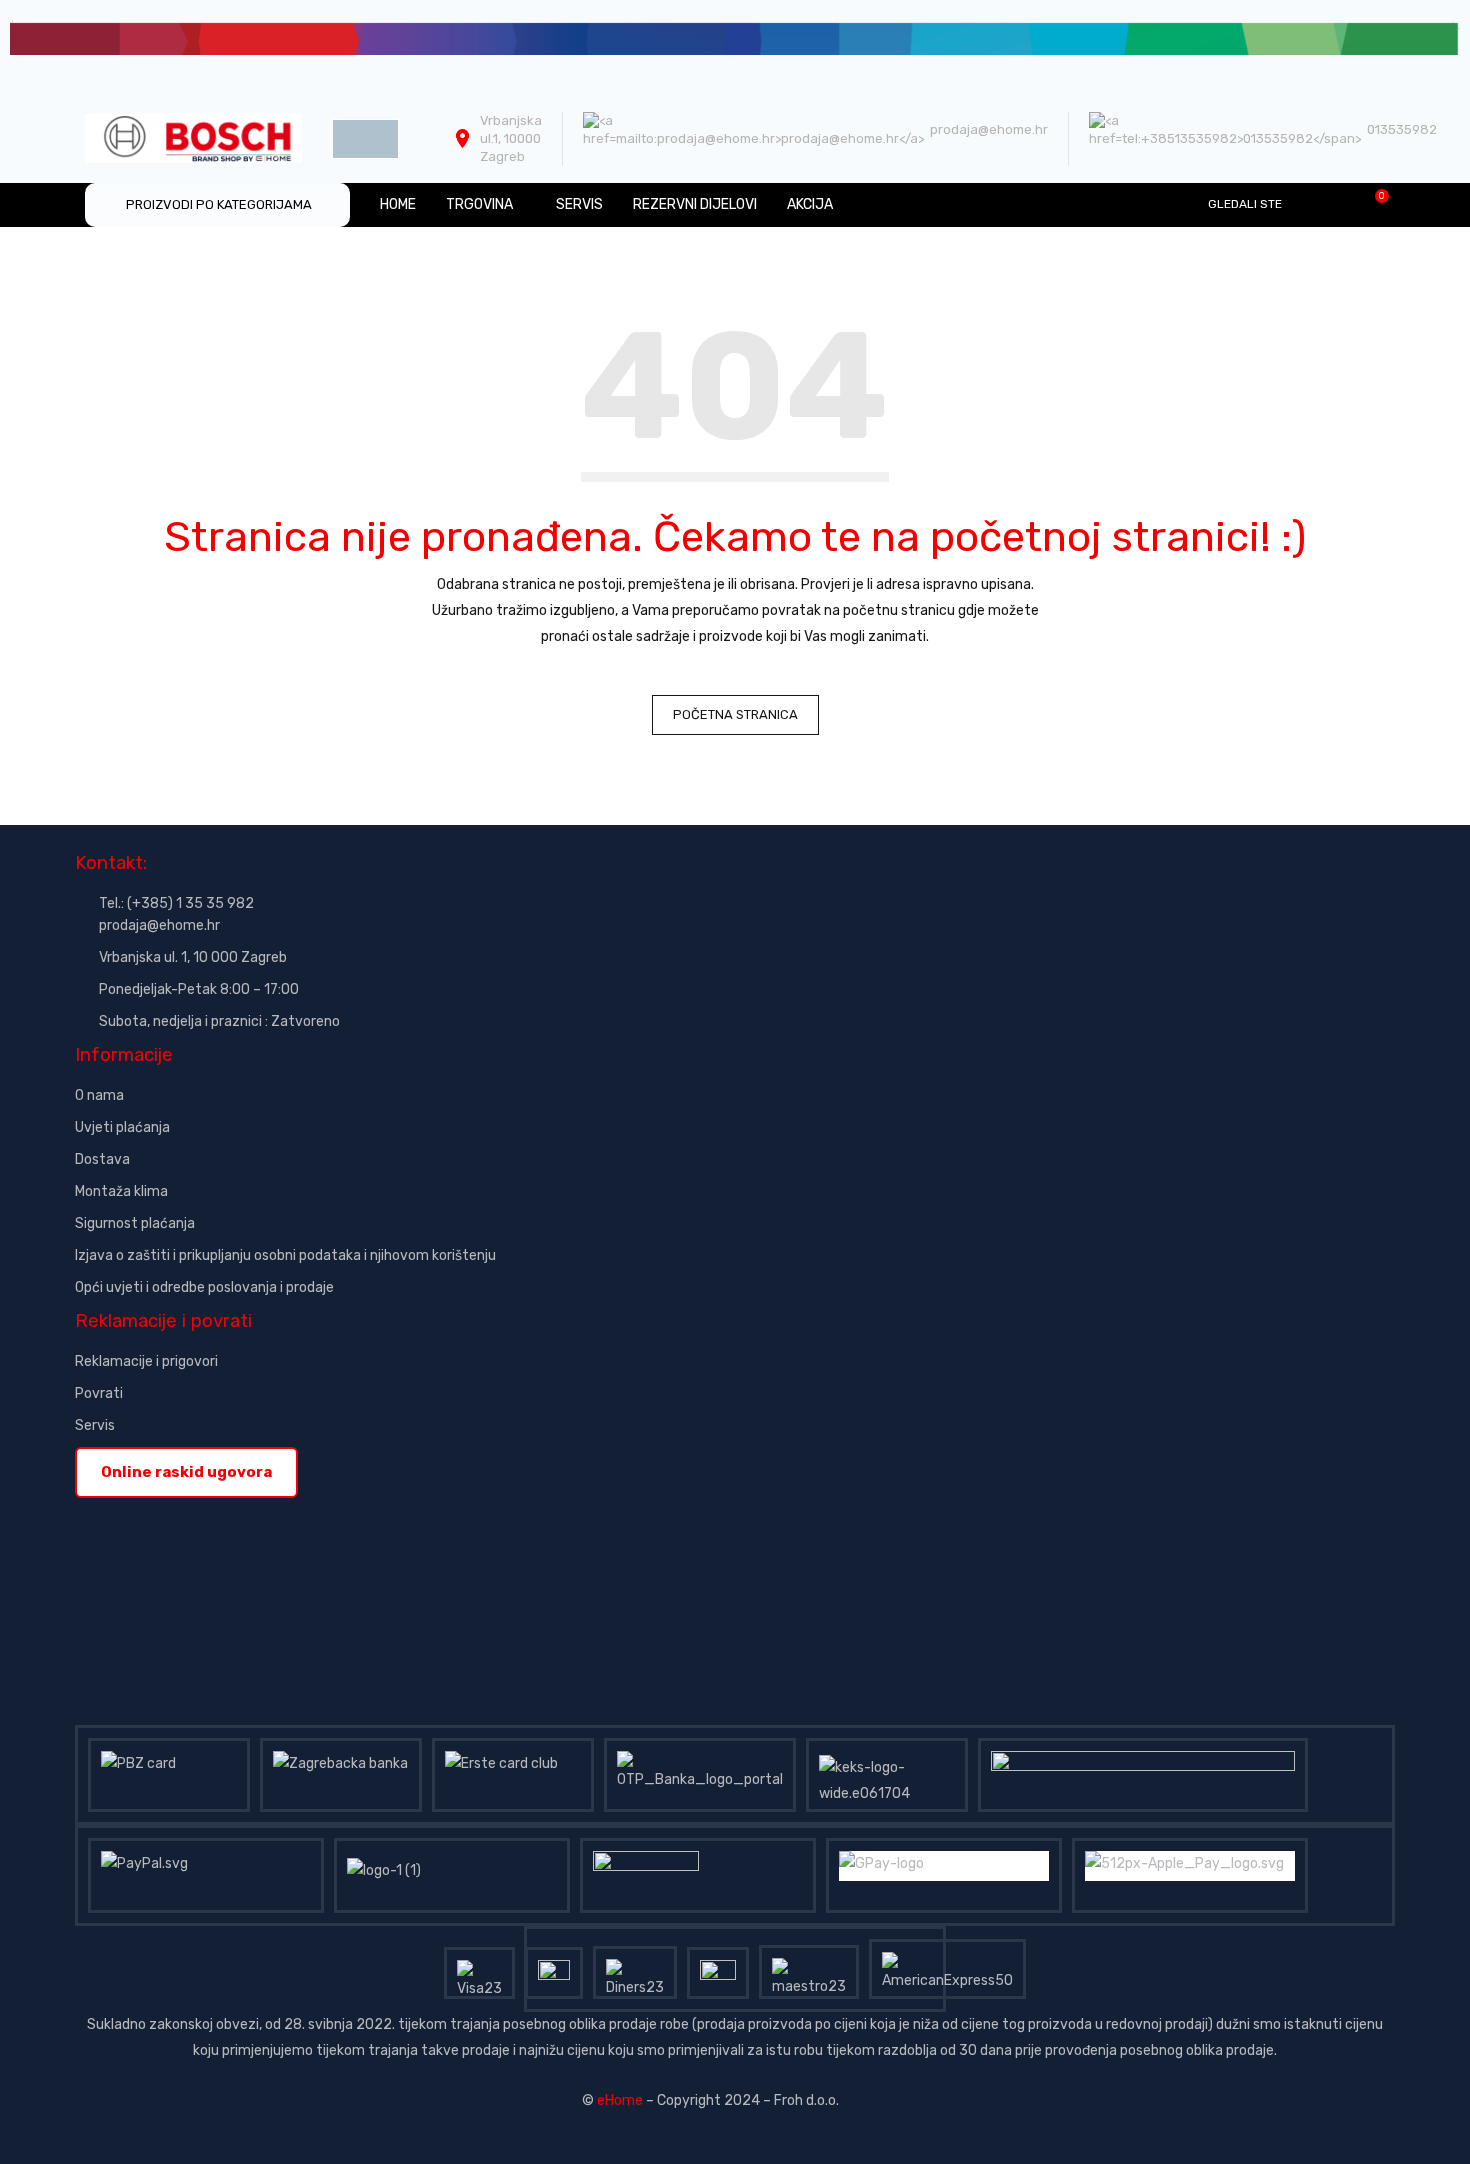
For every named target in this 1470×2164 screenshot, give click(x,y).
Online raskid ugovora (186, 1472)
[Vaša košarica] (1371, 203)
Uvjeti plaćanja (122, 1127)
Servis (95, 1425)
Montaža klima (121, 1191)
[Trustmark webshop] (227, 1510)
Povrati (99, 1393)
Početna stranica (735, 714)
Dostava (102, 1159)
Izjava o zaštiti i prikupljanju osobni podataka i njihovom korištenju (285, 1255)
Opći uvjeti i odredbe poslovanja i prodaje (204, 1287)
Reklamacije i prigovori (146, 1361)
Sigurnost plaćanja (135, 1223)
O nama (99, 1095)
